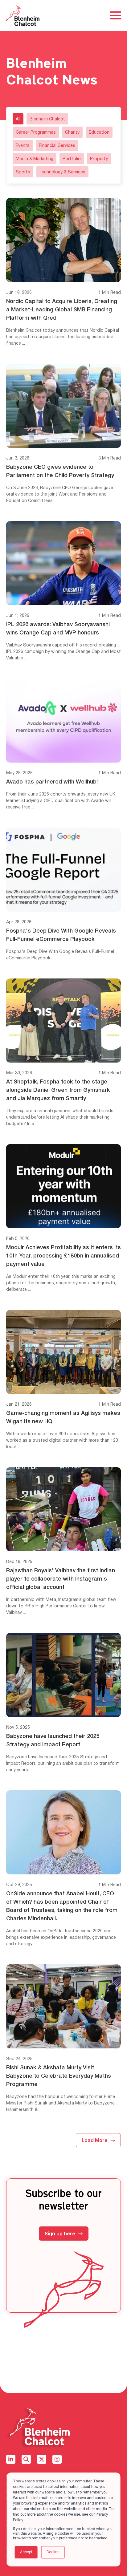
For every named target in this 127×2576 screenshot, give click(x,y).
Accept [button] (26, 2552)
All (18, 119)
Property (99, 159)
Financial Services (57, 146)
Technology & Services (62, 172)
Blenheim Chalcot (47, 119)
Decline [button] (53, 2552)
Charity (72, 133)
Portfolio (72, 159)
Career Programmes (36, 133)
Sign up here (60, 2234)
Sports (23, 172)
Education (99, 133)
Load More (95, 2140)
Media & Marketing (35, 159)
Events (23, 146)
